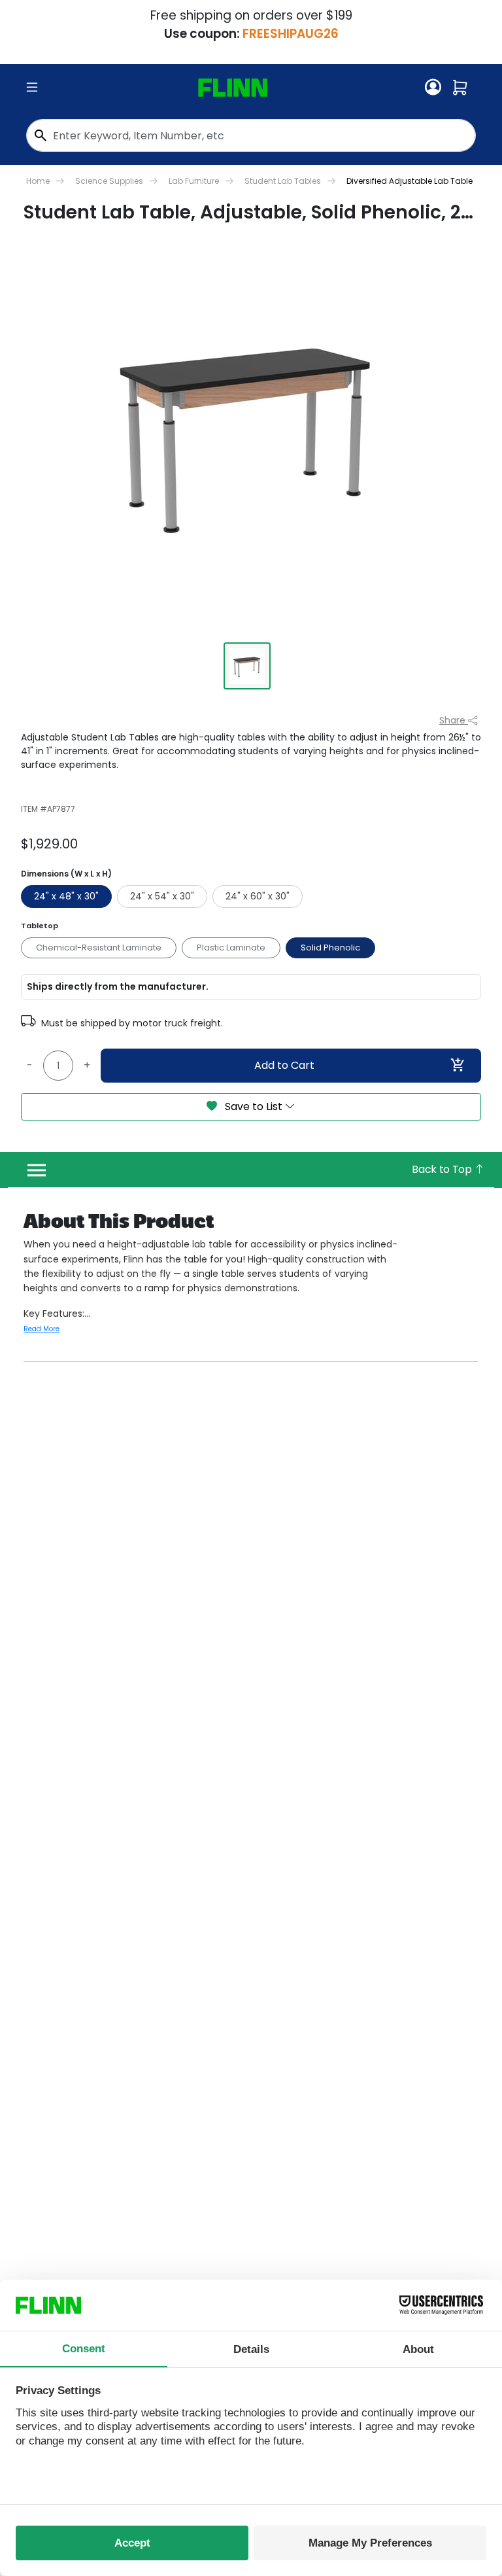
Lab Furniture (194, 181)
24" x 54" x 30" (162, 896)
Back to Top (443, 1169)
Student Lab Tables (283, 181)
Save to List (254, 1106)
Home (38, 181)
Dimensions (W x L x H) (66, 874)
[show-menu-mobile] (32, 88)
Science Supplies (109, 181)
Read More (42, 1329)
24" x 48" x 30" (66, 896)
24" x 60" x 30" (258, 896)
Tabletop (40, 926)
